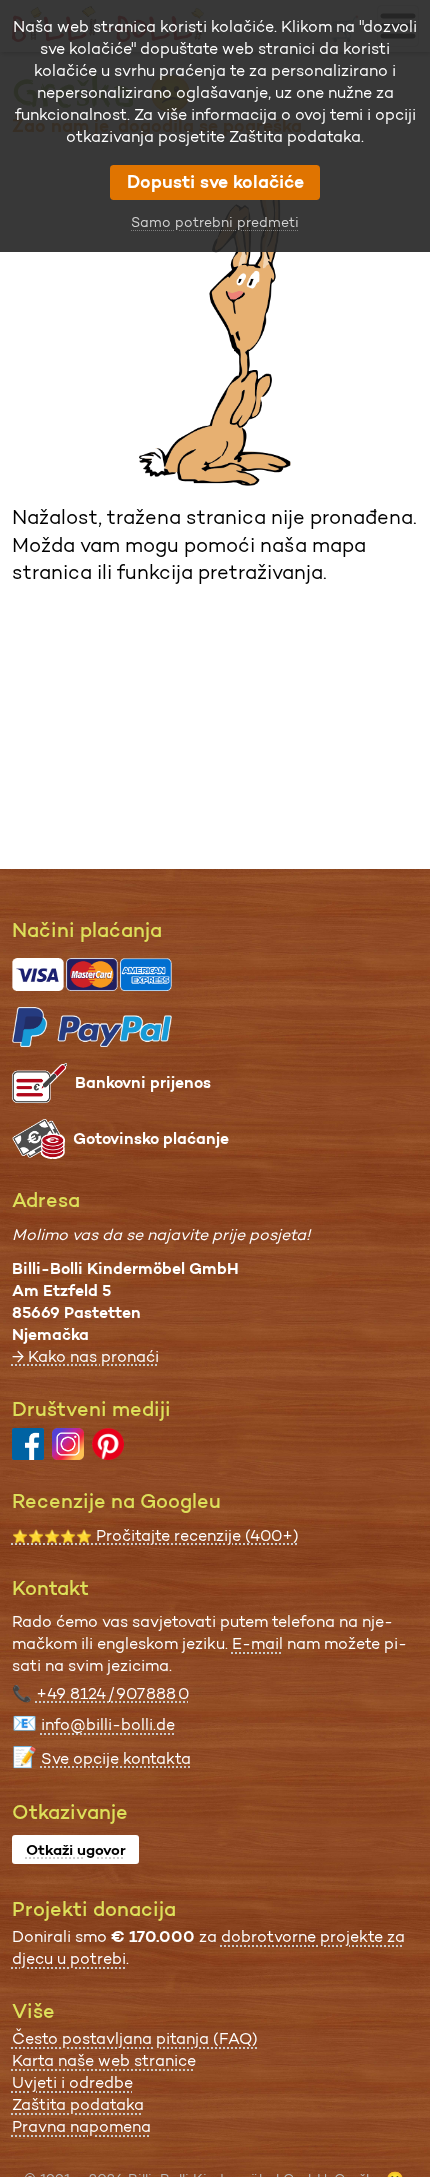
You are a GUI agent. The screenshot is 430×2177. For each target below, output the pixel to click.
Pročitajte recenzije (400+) (155, 1535)
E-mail (257, 1643)
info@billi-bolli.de (108, 1724)
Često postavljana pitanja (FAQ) (135, 2038)
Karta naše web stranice (104, 2060)
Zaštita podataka (78, 2104)
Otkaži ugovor (76, 1850)
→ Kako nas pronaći (85, 1356)
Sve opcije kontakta (116, 1758)
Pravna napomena (81, 2126)
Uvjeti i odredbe (72, 2082)
